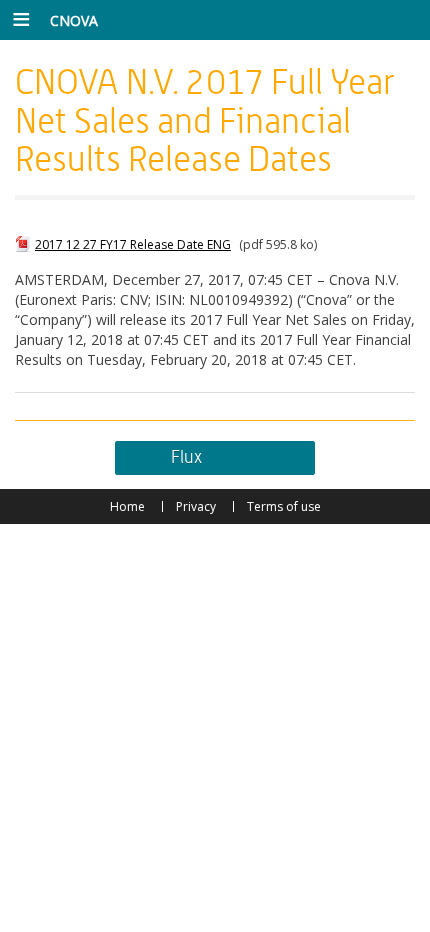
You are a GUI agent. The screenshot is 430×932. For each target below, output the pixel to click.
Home (127, 506)
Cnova (74, 20)
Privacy (196, 506)
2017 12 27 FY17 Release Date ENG (133, 244)
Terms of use (284, 506)
